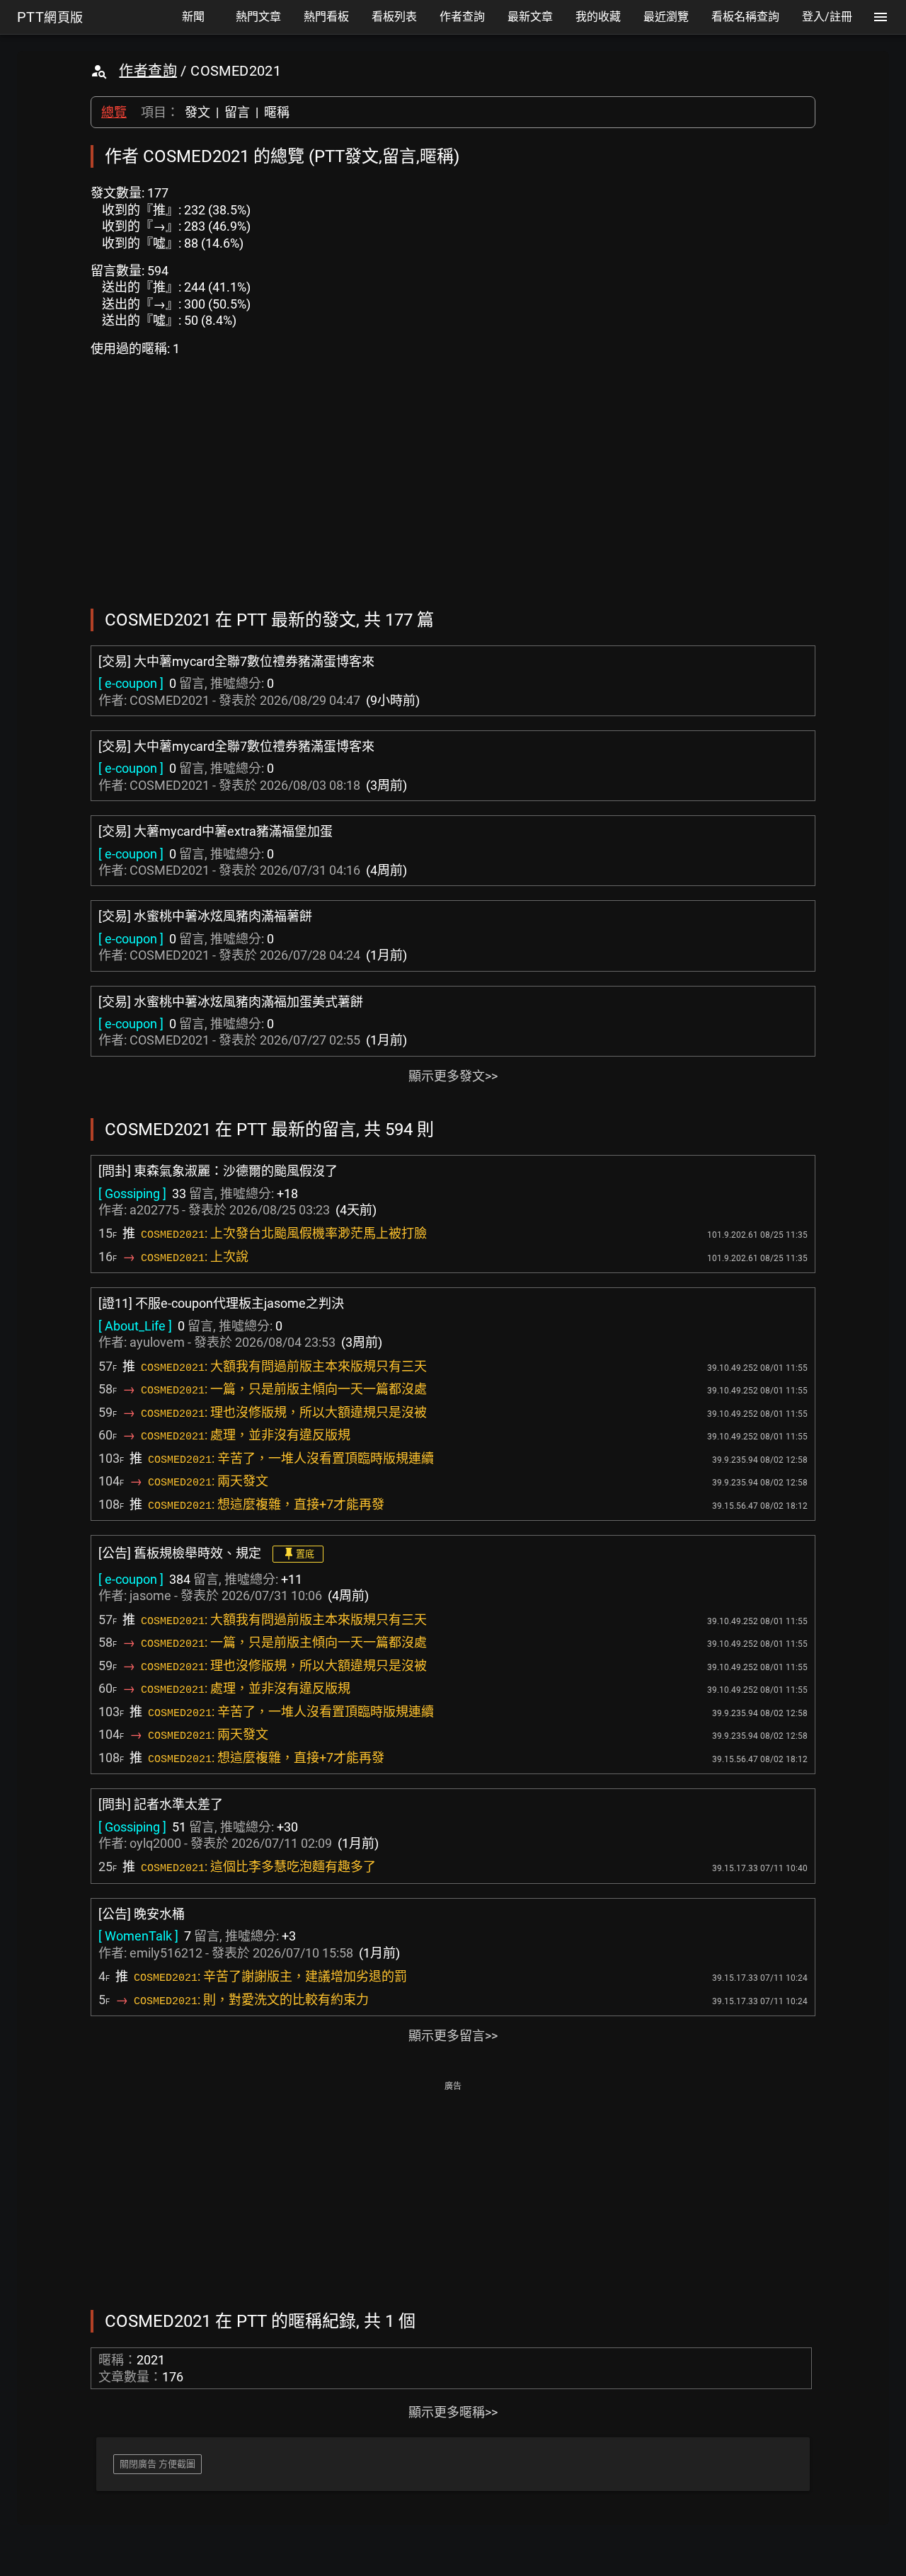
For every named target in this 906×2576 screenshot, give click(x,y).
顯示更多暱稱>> (453, 2412)
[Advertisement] (453, 2194)
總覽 (114, 112)
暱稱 (277, 112)
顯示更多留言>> (453, 2036)
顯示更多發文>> (453, 1076)
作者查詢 (148, 71)
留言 (237, 112)
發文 (197, 112)
